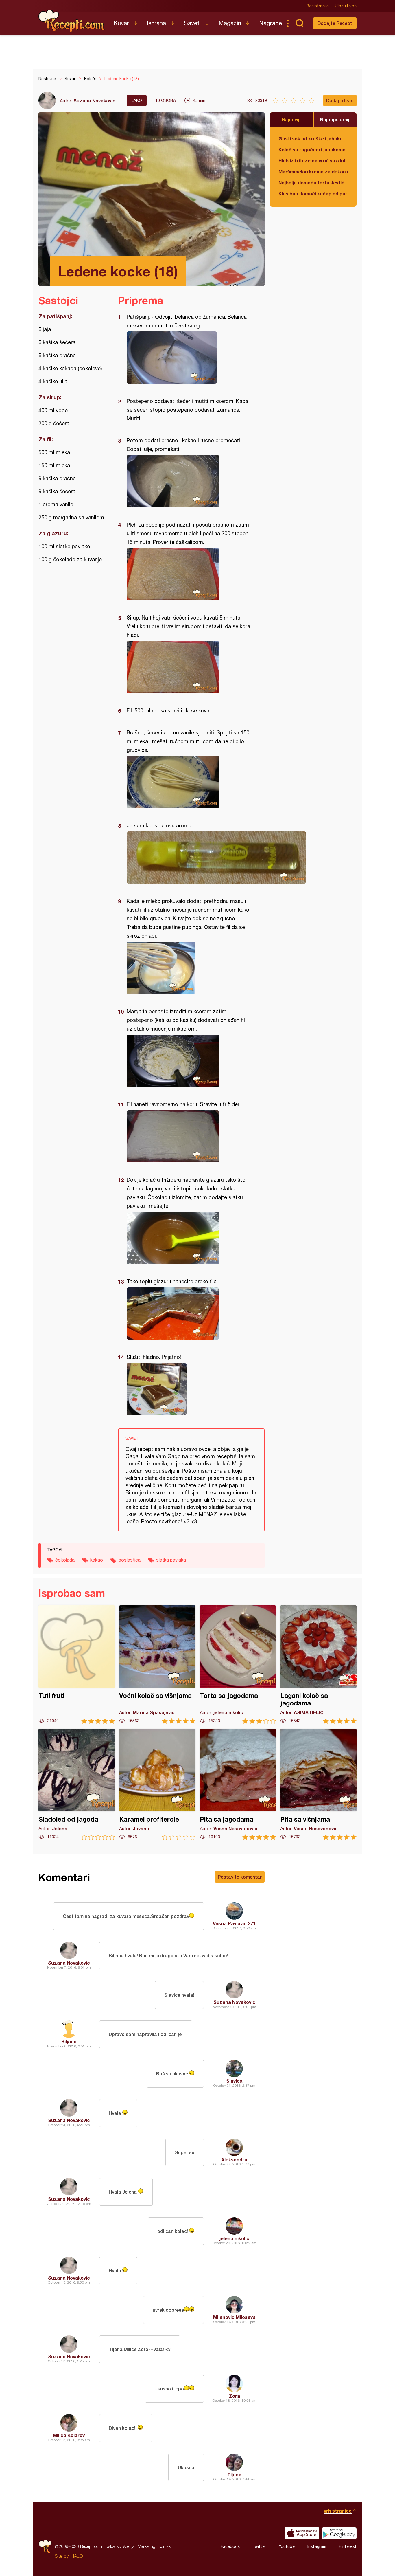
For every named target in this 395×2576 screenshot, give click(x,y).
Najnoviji (291, 119)
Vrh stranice (338, 2511)
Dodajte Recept (335, 23)
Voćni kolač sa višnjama (157, 1664)
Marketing (146, 2546)
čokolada (65, 1560)
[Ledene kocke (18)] (188, 358)
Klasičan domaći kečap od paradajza (313, 194)
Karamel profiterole (157, 1784)
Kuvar (121, 23)
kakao (97, 1560)
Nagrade (271, 23)
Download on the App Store (302, 2533)
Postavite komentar (240, 1877)
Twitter (259, 2546)
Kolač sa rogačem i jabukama (312, 150)
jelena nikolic (234, 2238)
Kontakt (165, 2546)
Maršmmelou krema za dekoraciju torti (313, 172)
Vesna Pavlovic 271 (234, 1923)
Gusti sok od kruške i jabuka (311, 139)
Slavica (234, 2081)
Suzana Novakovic (94, 101)
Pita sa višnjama (318, 1784)
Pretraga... (299, 23)
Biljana (69, 2041)
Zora (234, 2396)
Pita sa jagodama (238, 1784)
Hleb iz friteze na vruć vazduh (313, 161)
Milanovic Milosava (234, 2317)
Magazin (230, 23)
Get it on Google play (339, 2533)
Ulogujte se (346, 6)
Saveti (192, 23)
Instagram (317, 2546)
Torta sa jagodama (238, 1664)
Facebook (230, 2546)
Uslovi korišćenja (120, 2546)
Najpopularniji (335, 119)
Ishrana (156, 23)
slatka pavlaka (171, 1560)
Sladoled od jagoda (77, 1784)
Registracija (318, 6)
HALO (77, 2556)
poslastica (130, 1560)
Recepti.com (72, 21)
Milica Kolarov (69, 2435)
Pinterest (348, 2546)
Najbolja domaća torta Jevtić (311, 183)
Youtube (287, 2546)
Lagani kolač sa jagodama (318, 1664)
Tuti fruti (77, 1664)
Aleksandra (234, 2160)
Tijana (234, 2475)
